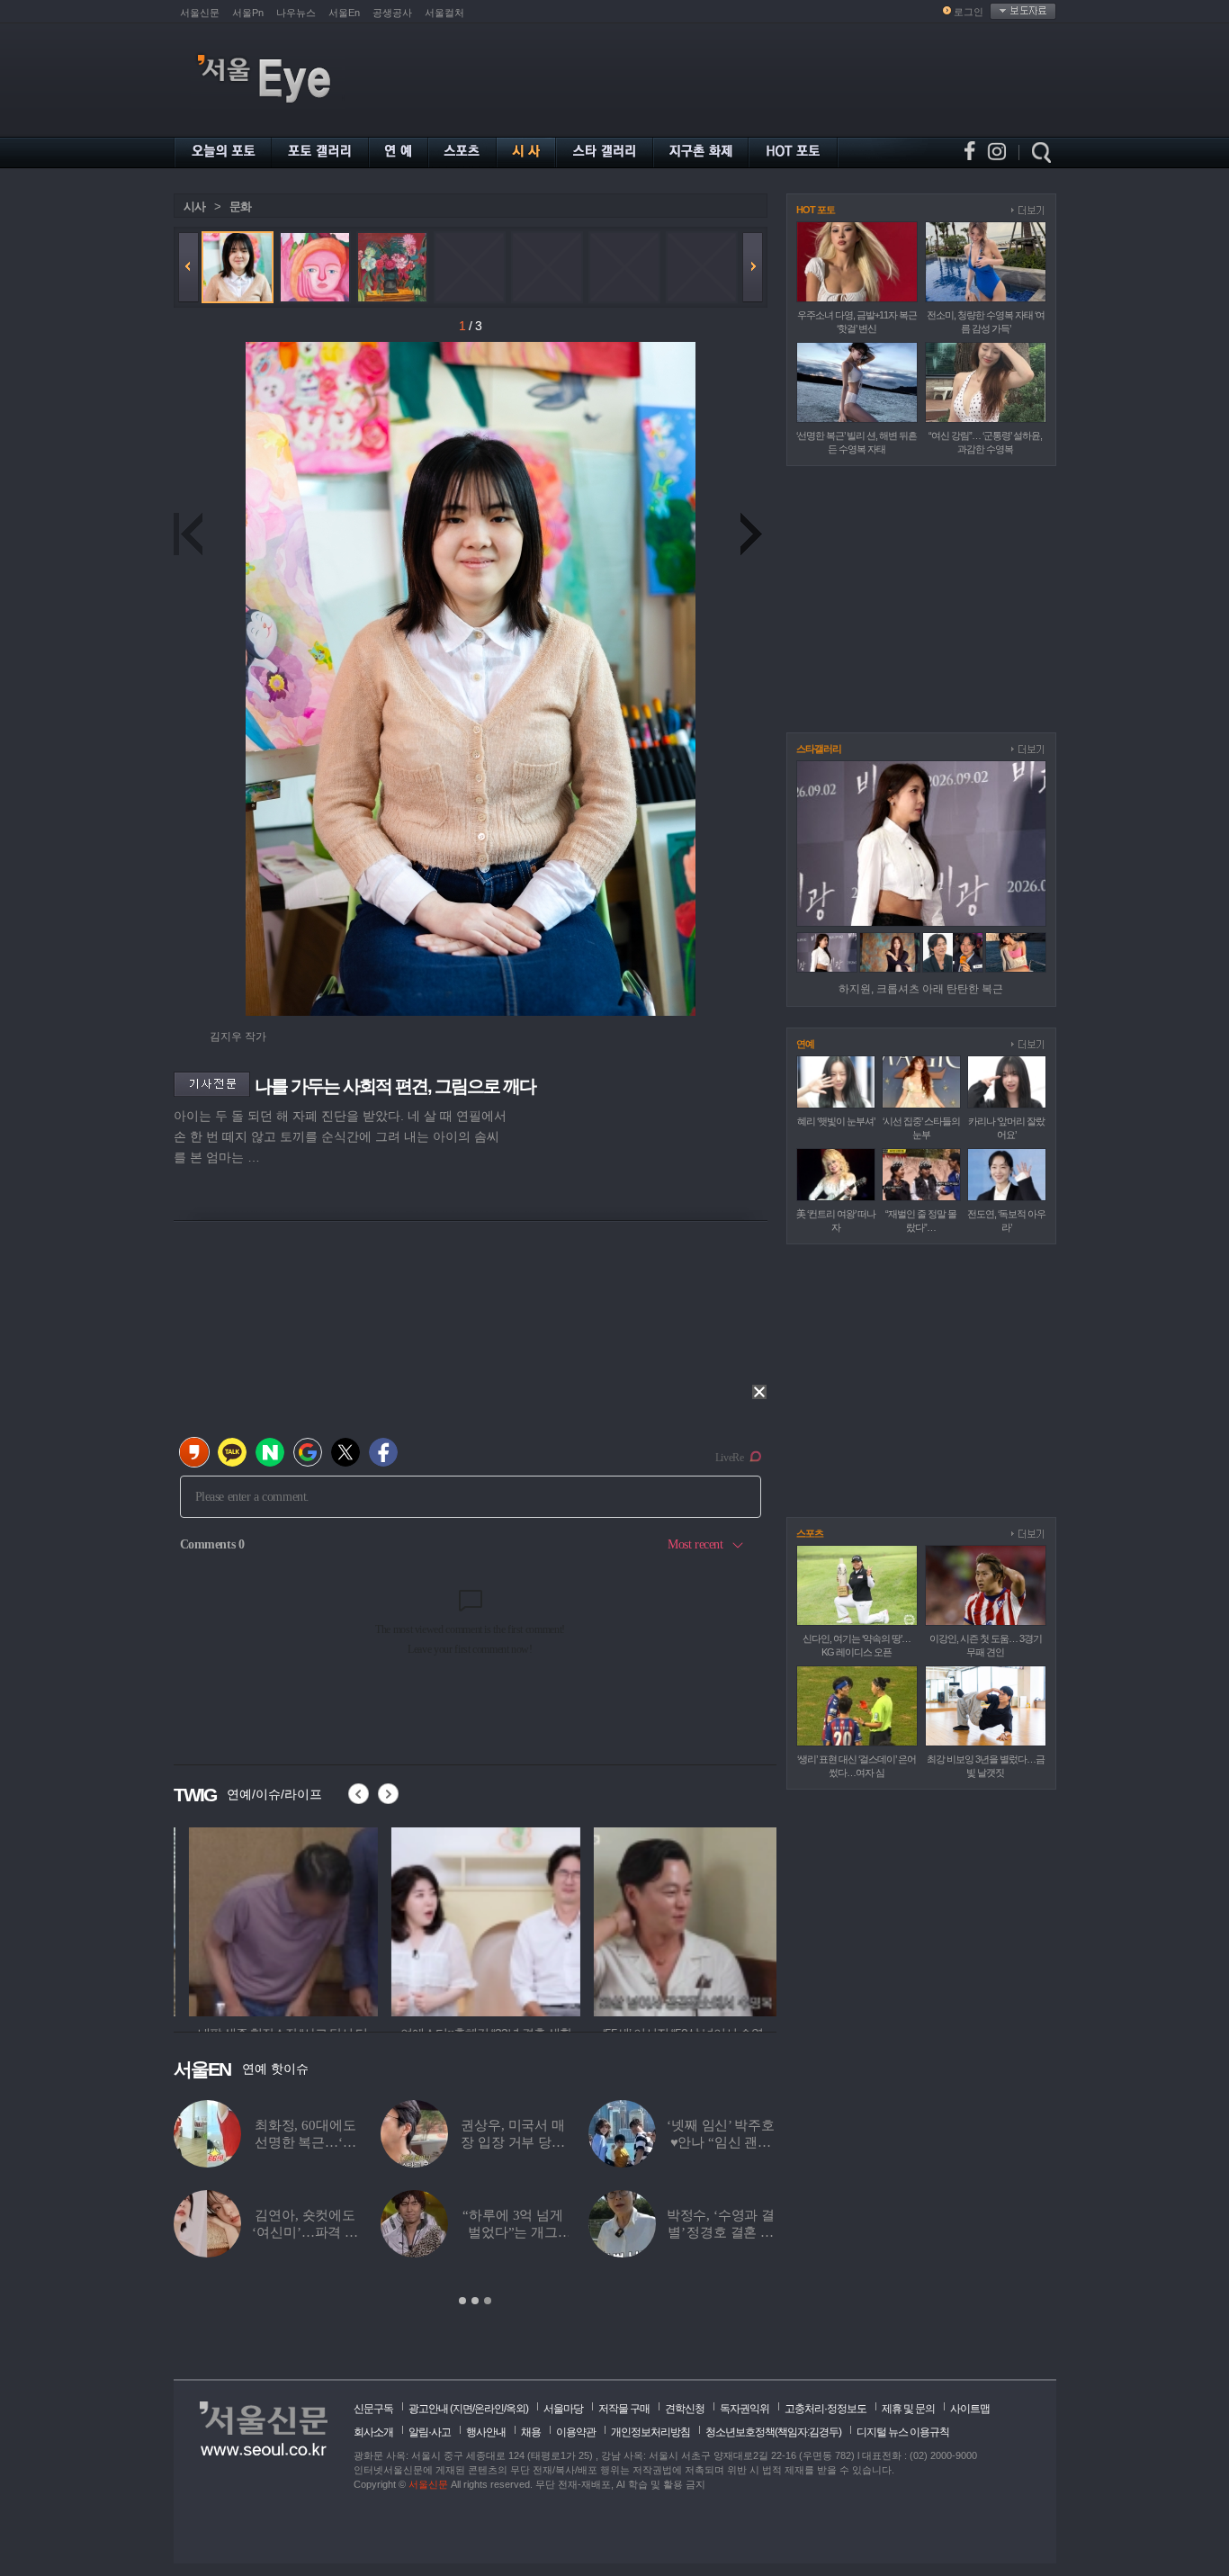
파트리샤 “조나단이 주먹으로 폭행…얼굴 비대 (305, 2142)
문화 (240, 206)
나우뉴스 (296, 13)
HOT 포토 (816, 210)
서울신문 (200, 13)
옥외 (516, 2409)
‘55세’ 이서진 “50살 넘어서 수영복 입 (720, 2232)
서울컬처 (444, 13)
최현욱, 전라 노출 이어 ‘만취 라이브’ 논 (720, 2142)
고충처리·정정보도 (825, 2409)
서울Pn (248, 13)
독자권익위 (745, 2409)
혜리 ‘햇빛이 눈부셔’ (836, 1121)
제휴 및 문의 (908, 2409)
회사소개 (373, 2432)
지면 (462, 2409)
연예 (805, 1044)
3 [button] (488, 2301)
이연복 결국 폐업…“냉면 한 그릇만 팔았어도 (513, 2142)
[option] (268, 1919)
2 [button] (475, 2301)
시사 (194, 206)
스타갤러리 (819, 749)
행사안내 (486, 2432)
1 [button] (462, 2301)
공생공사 (392, 13)
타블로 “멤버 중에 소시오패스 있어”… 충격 (513, 2232)
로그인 (969, 12)
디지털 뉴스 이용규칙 (903, 2432)
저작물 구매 (624, 2409)
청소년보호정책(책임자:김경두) (773, 2432)
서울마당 (563, 2409)
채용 (531, 2432)
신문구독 (373, 2409)
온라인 (489, 2409)
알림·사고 (430, 2432)
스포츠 (810, 1533)
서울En (344, 13)
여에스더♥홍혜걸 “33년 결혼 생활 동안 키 (305, 2232)
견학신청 (685, 2409)
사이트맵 (970, 2409)
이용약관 (576, 2432)
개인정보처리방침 (650, 2432)
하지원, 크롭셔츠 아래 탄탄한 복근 (921, 989)
